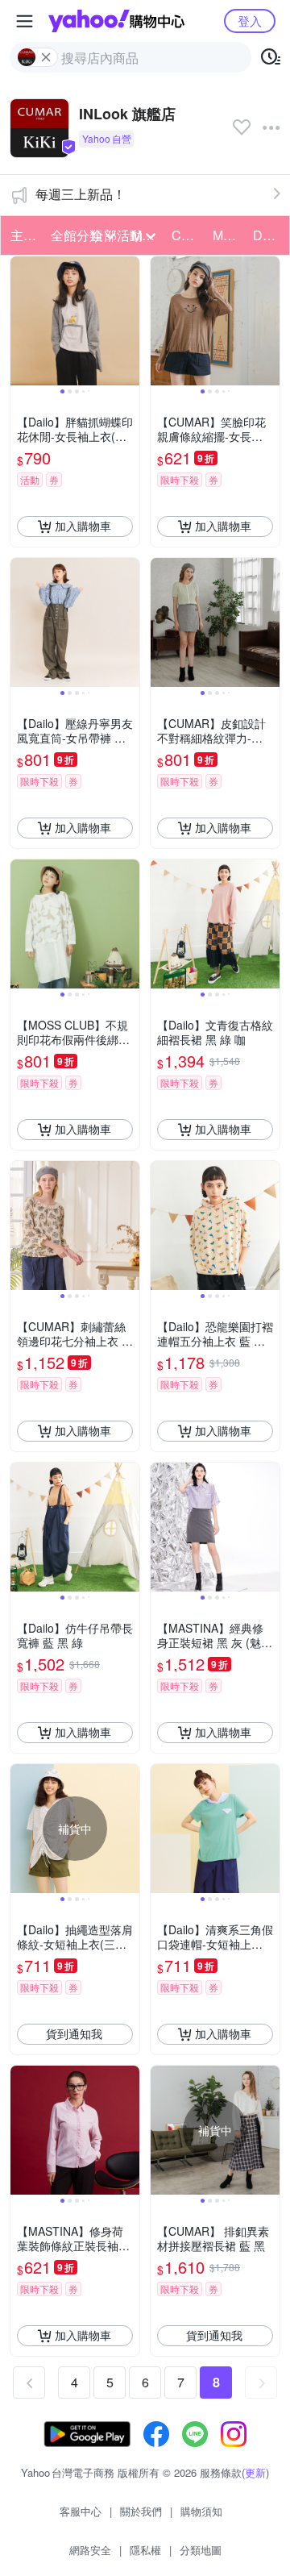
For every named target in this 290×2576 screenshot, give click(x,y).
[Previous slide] (21, 321)
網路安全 (90, 2550)
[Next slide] (129, 321)
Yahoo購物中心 (116, 21)
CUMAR (187, 235)
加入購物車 (83, 526)
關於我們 (141, 2511)
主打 (23, 235)
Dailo (268, 235)
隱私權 (145, 2550)
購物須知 (201, 2511)
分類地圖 (201, 2550)
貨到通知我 (74, 2033)
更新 (255, 2472)
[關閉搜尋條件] (46, 57)
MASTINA (228, 235)
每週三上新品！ (81, 194)
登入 (250, 21)
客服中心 (81, 2511)
